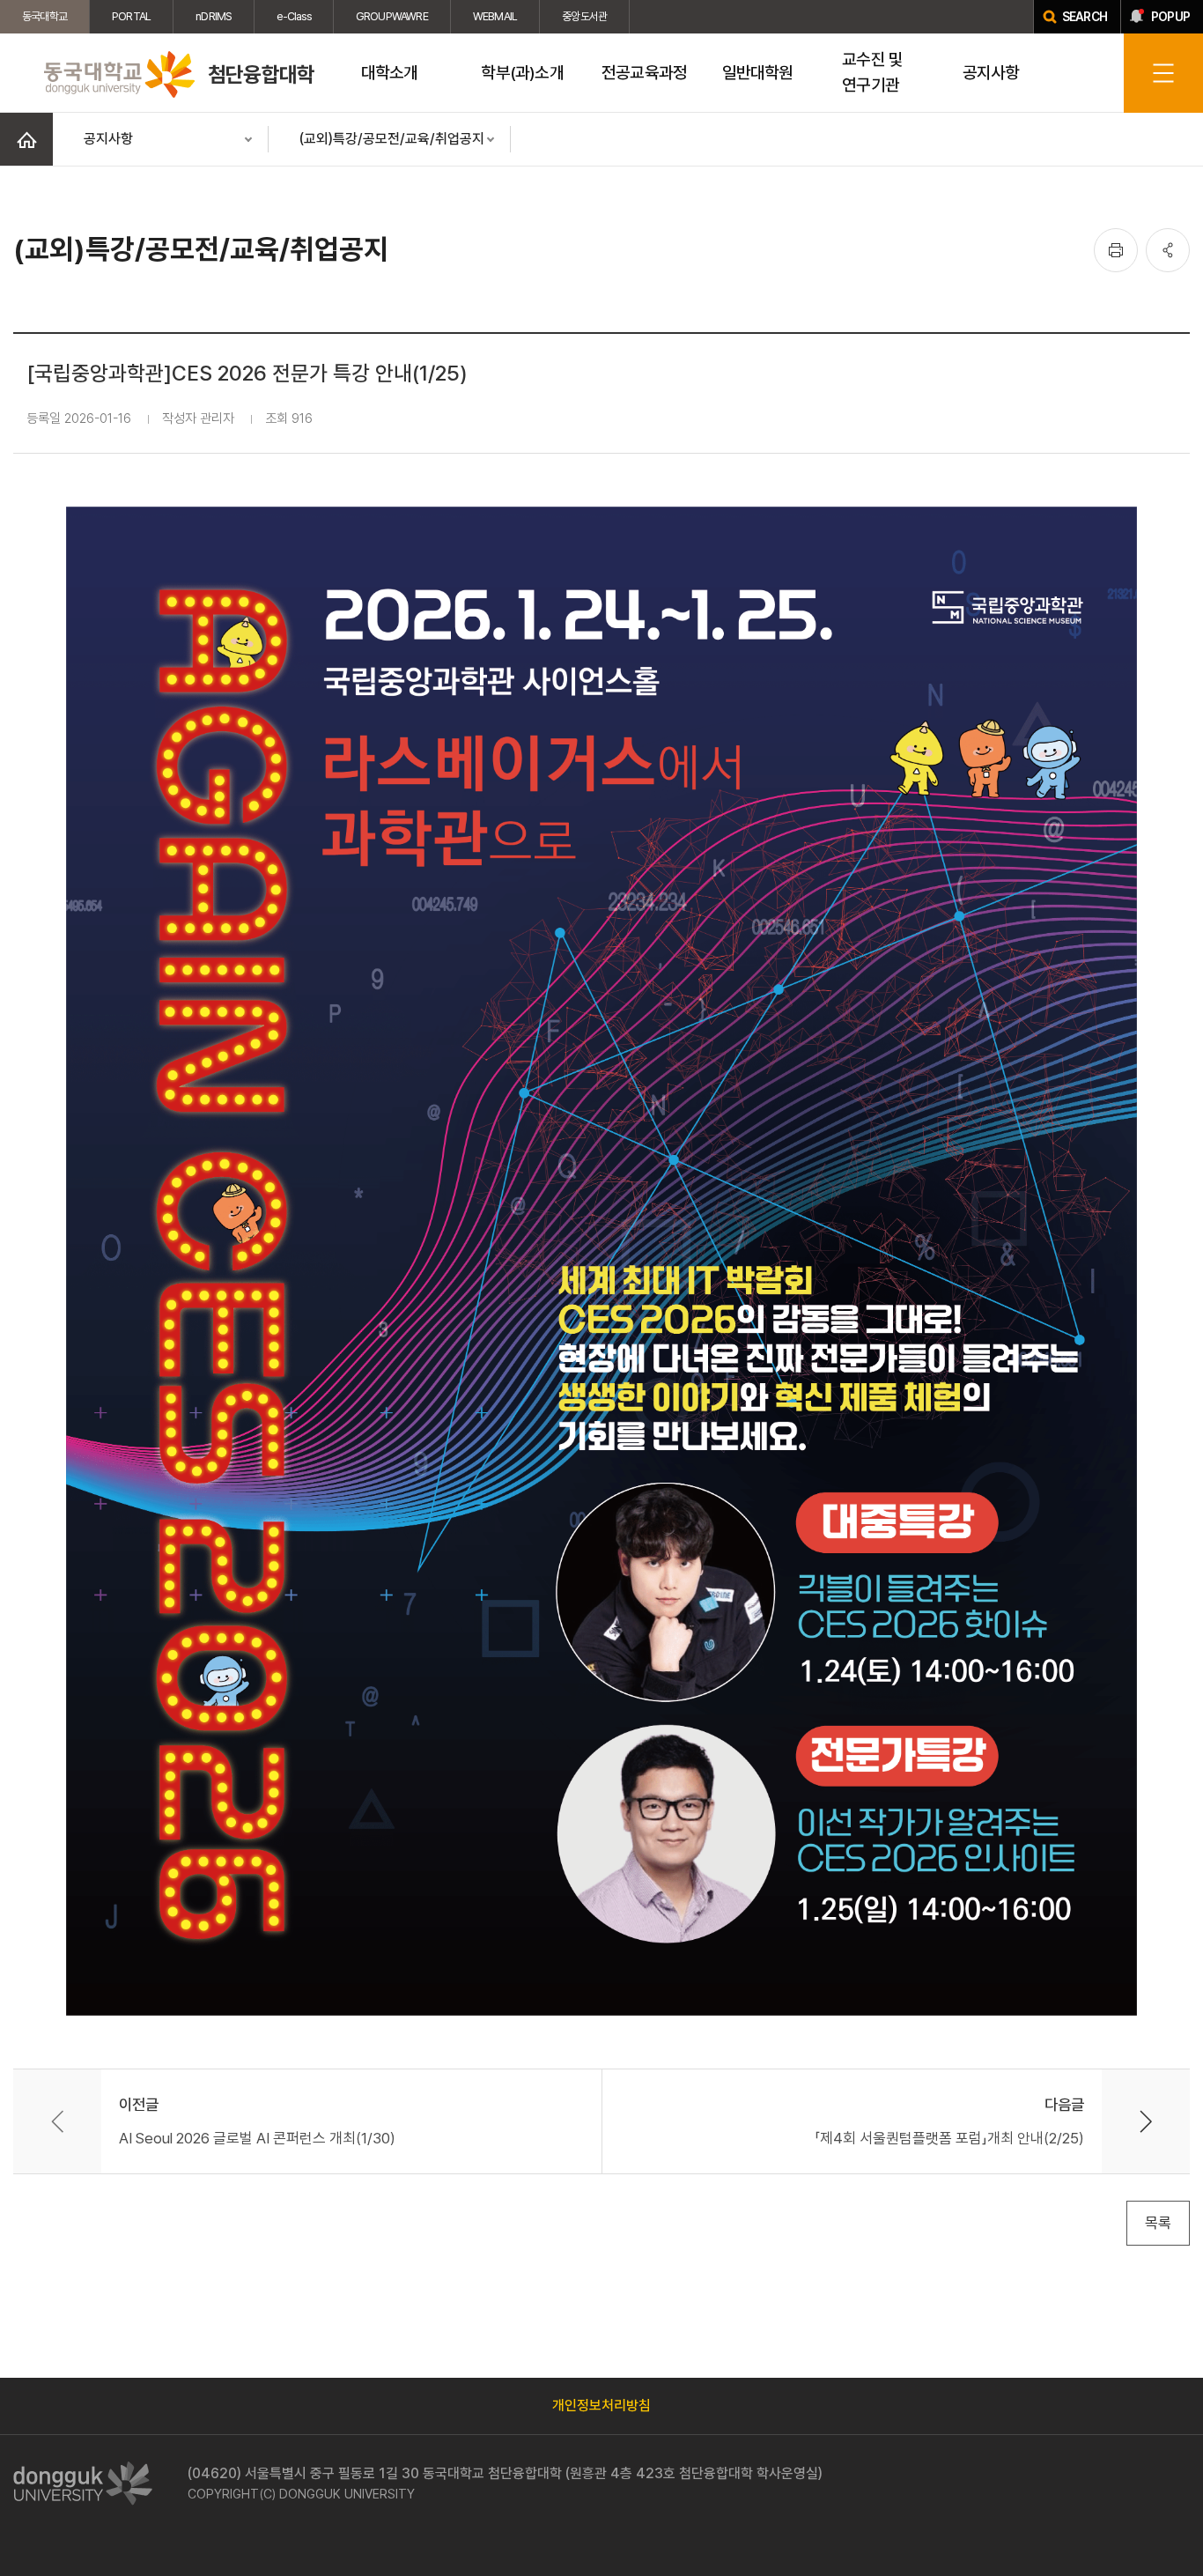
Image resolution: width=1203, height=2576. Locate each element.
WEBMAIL (495, 16)
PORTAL (131, 16)
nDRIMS (214, 16)
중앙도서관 (584, 16)
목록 (1158, 2223)
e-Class (293, 16)
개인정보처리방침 (601, 2406)
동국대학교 (44, 16)
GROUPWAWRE (392, 16)
